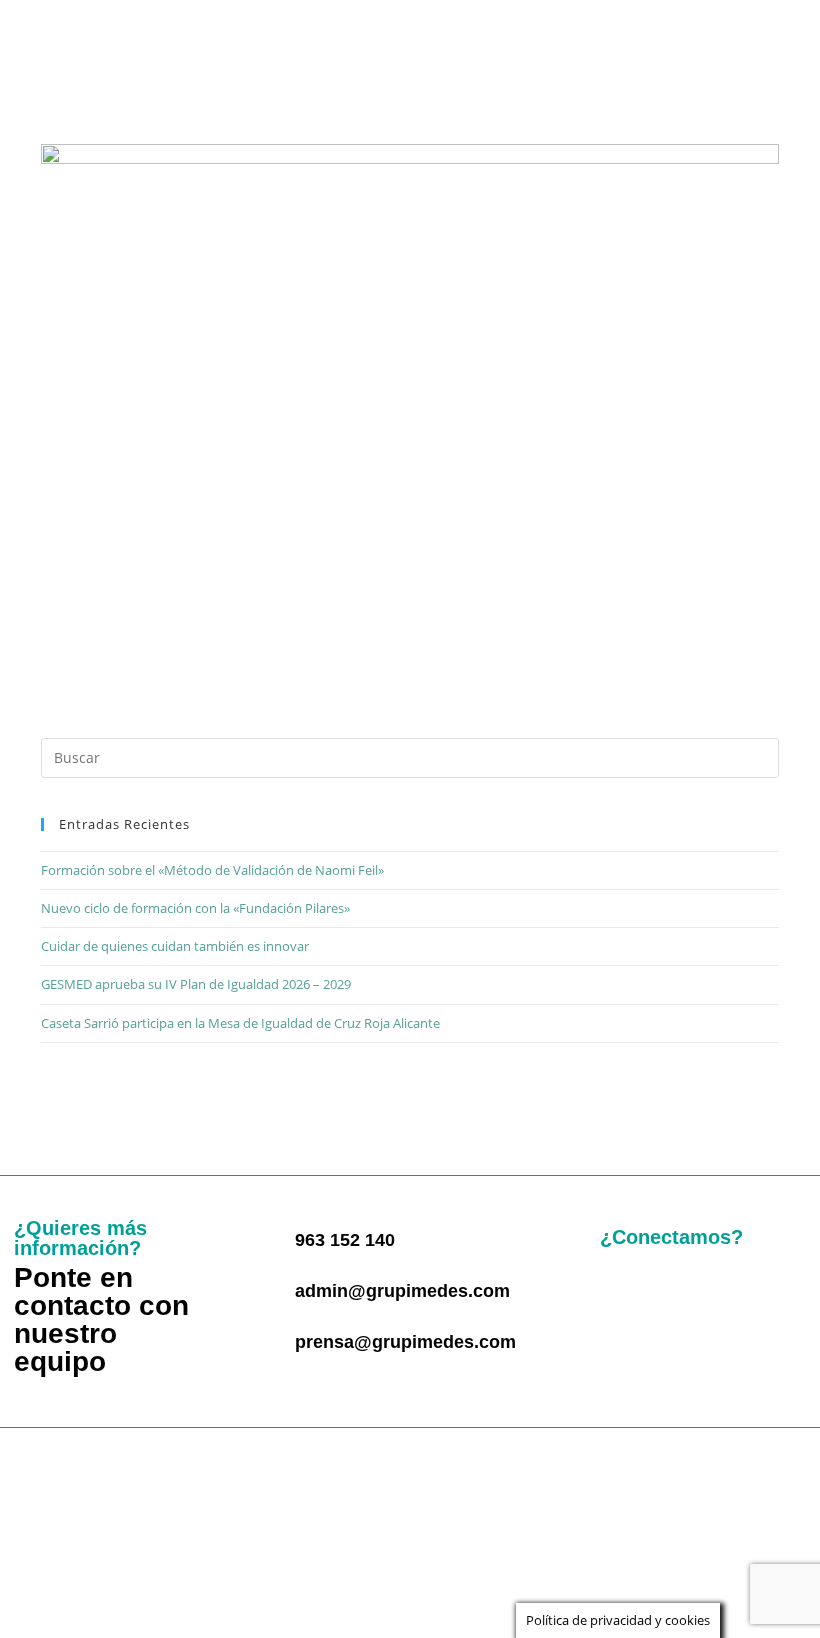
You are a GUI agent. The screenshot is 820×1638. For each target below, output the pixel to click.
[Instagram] (730, 1291)
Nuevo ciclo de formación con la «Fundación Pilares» (195, 908)
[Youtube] (624, 1339)
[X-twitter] (677, 1291)
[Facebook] (624, 1291)
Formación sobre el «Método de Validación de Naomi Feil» (212, 870)
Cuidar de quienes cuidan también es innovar (175, 946)
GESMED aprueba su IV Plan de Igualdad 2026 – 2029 (196, 984)
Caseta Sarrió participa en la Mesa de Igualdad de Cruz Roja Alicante (240, 1023)
